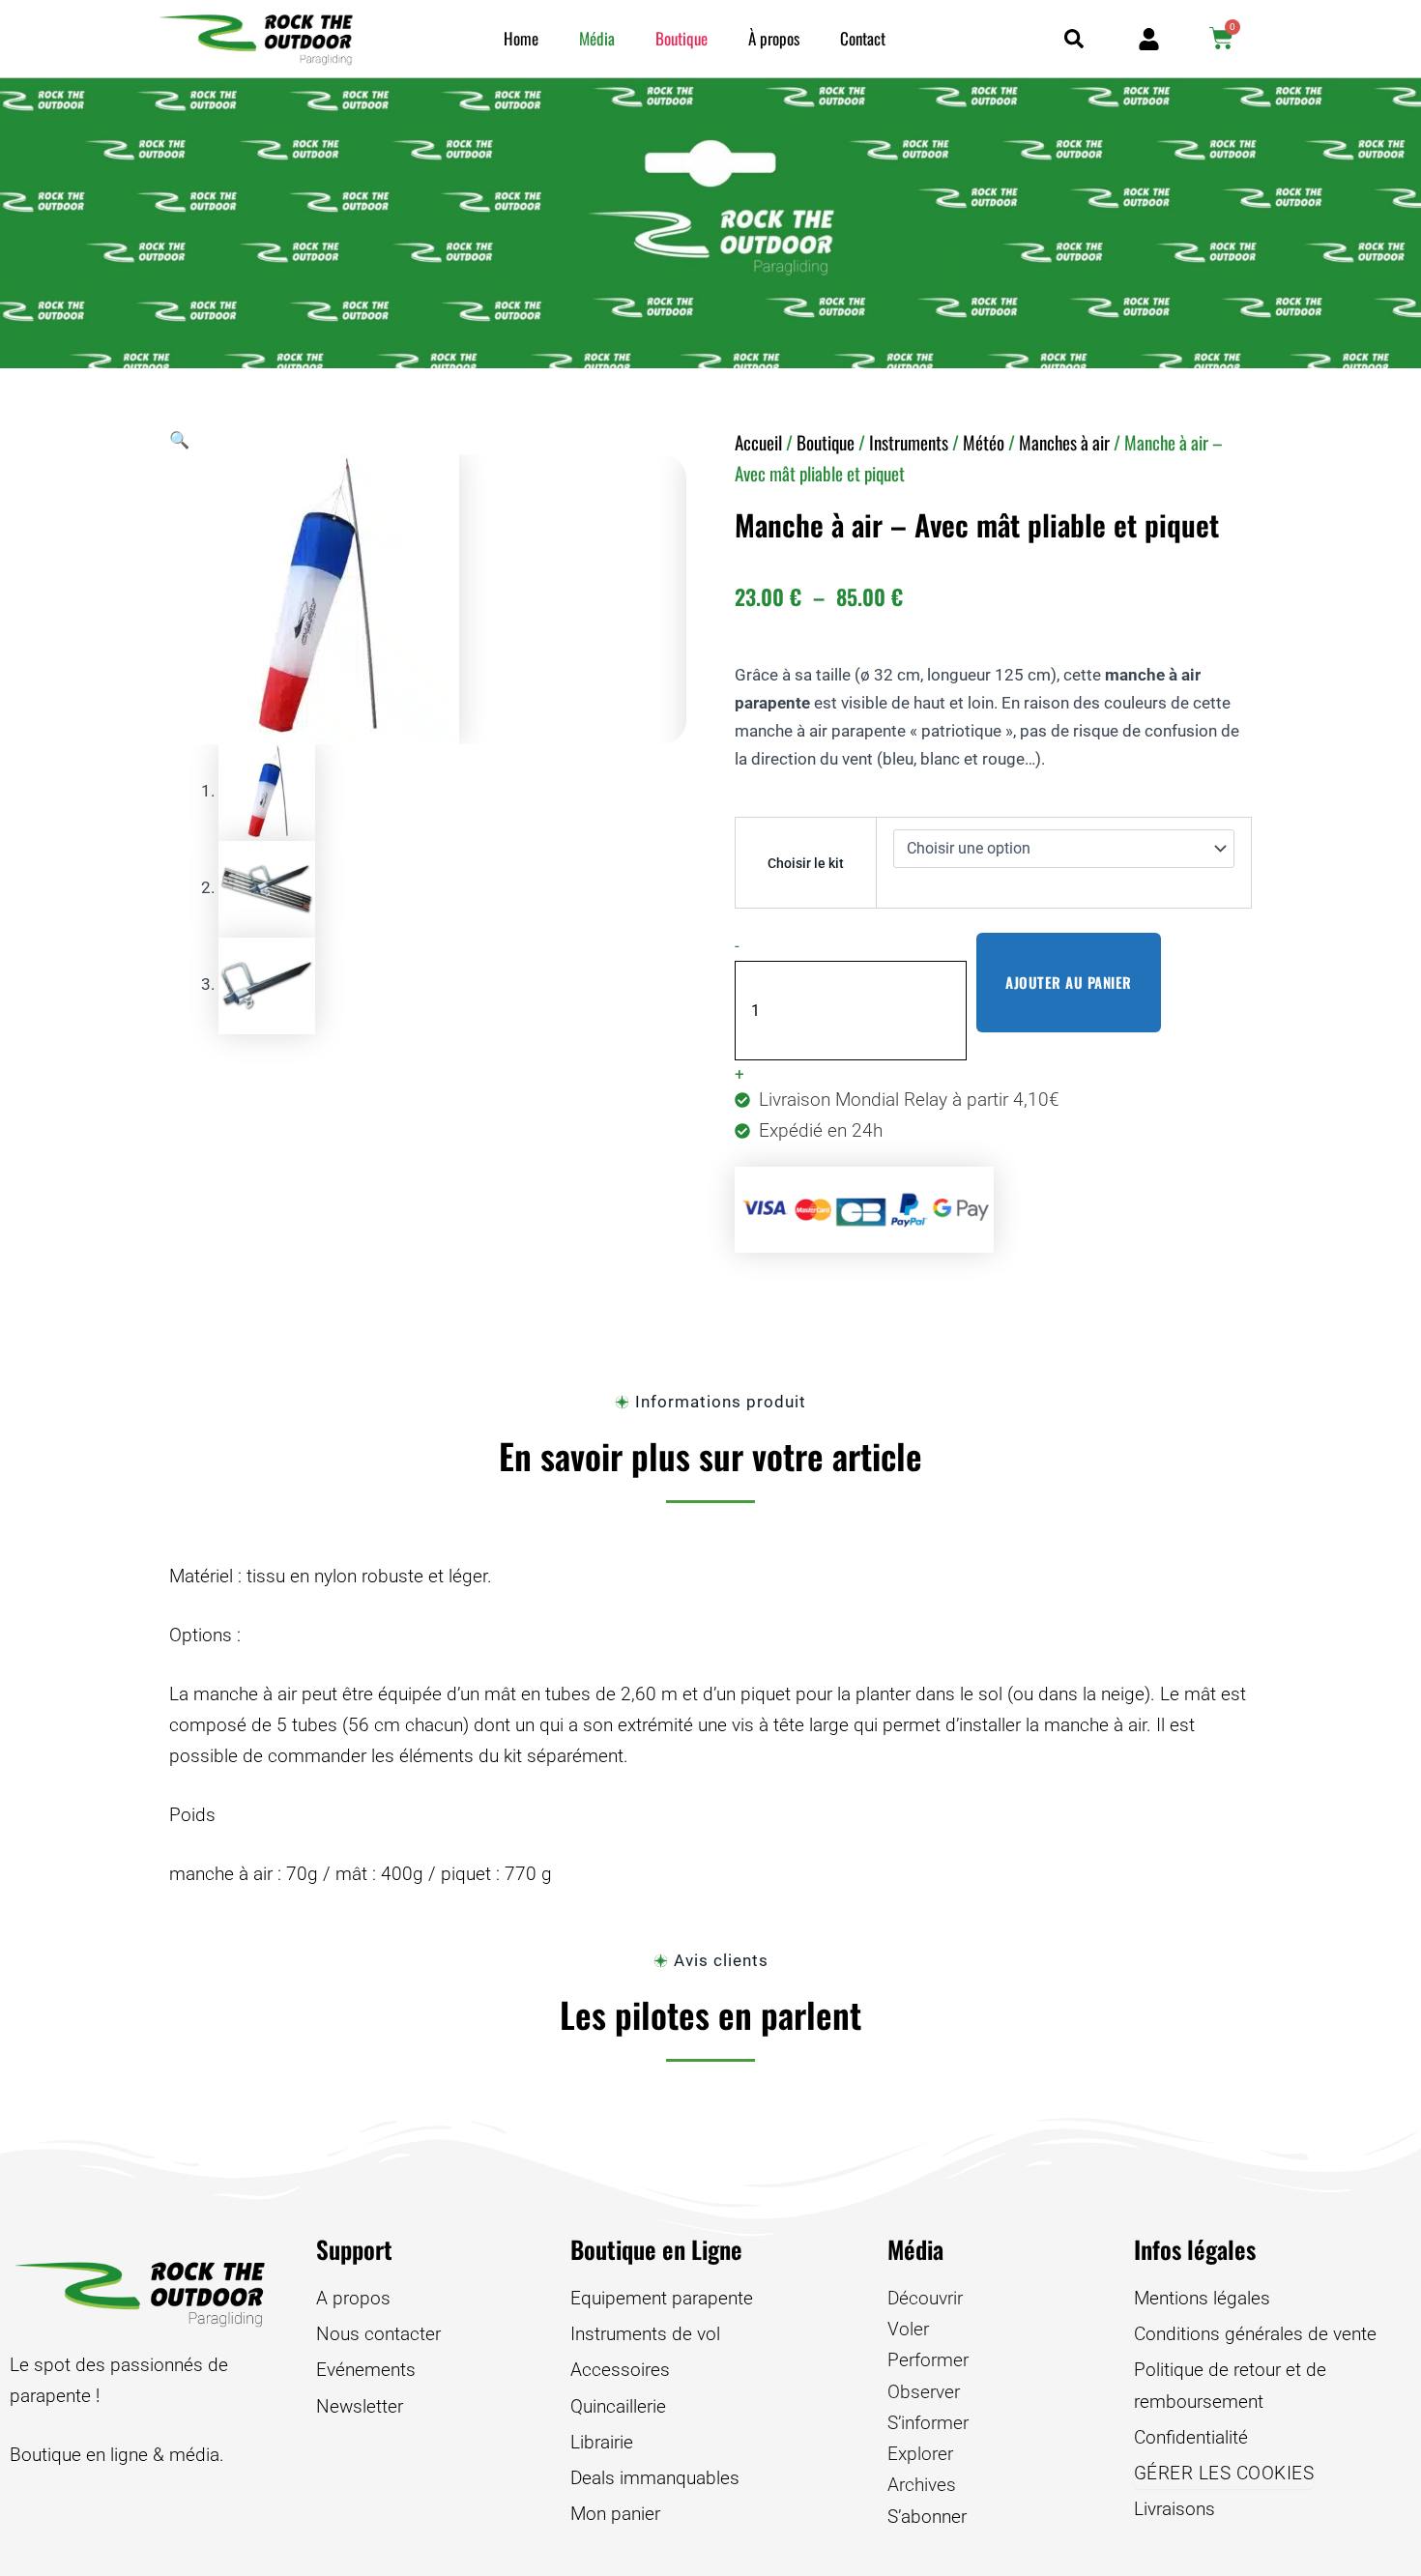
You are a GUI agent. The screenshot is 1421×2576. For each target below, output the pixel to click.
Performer (928, 2360)
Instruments (909, 442)
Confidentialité (1191, 2437)
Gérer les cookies (1224, 2473)
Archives (922, 2485)
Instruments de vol (645, 2334)
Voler (908, 2329)
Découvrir (925, 2298)
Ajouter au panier (1069, 982)
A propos (353, 2298)
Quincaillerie (618, 2406)
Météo (984, 442)
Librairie (602, 2442)
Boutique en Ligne (656, 2249)
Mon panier (615, 2514)
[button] (179, 440)
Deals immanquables (655, 2478)
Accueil (758, 442)
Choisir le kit (806, 863)
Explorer (920, 2454)
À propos (774, 38)
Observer (924, 2392)
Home (521, 38)
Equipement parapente (662, 2298)
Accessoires (620, 2370)
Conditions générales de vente (1255, 2334)
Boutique (681, 38)
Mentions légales (1202, 2298)
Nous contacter (378, 2334)
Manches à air (1064, 442)
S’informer (928, 2423)
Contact (863, 38)
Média (597, 38)
